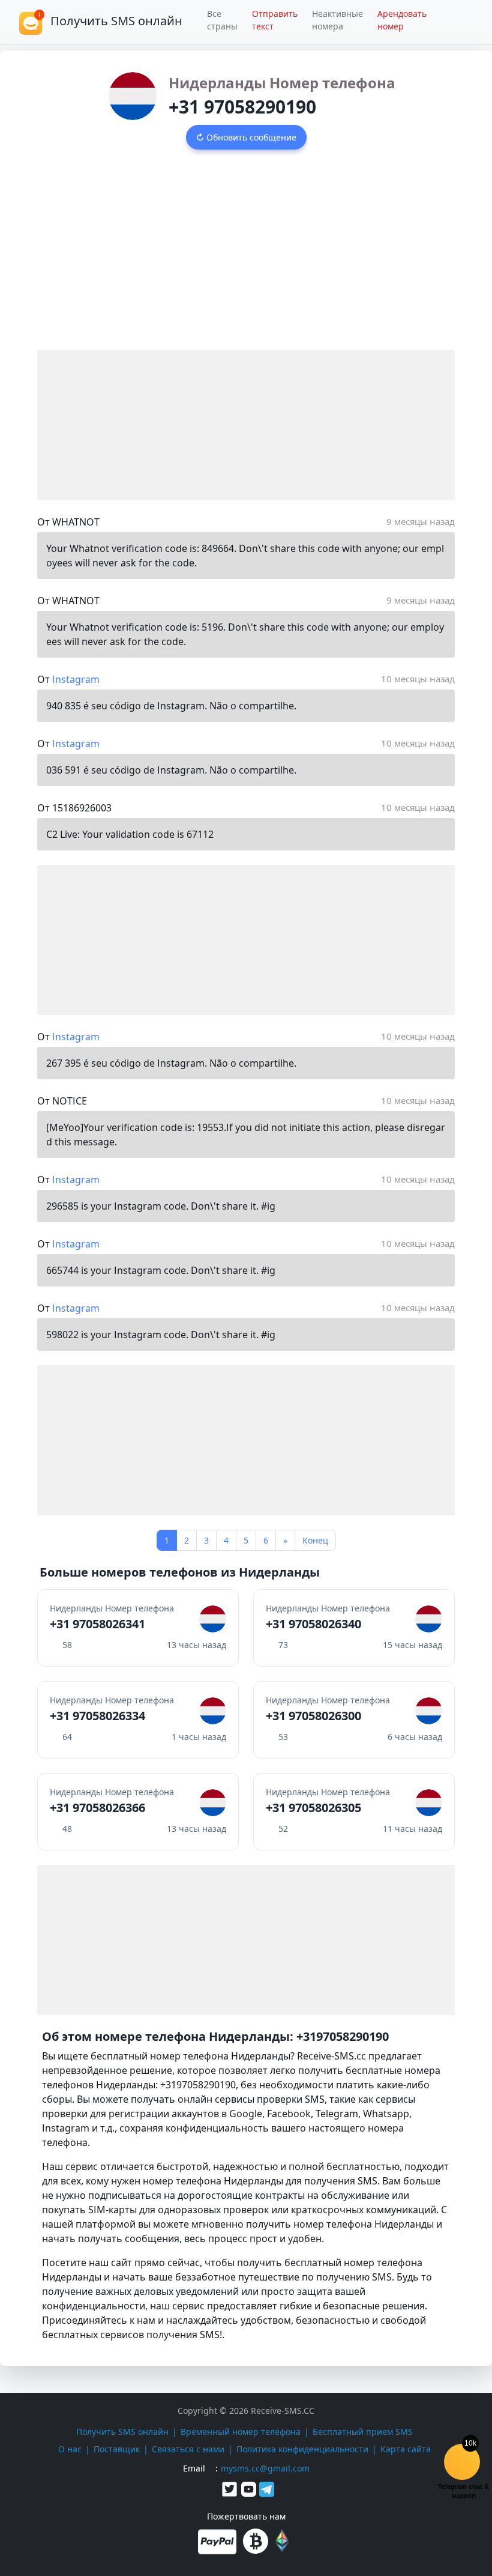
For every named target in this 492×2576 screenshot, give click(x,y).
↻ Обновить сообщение (246, 137)
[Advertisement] (246, 260)
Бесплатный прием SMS (363, 2432)
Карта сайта (406, 2449)
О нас (70, 2449)
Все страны (222, 20)
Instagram (76, 679)
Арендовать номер (402, 20)
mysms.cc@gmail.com (265, 2468)
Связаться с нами (188, 2449)
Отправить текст (275, 20)
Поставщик (117, 2449)
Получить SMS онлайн (122, 2432)
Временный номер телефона (241, 2432)
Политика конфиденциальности (302, 2449)
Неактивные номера (337, 20)
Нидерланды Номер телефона (282, 83)
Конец (315, 1540)
